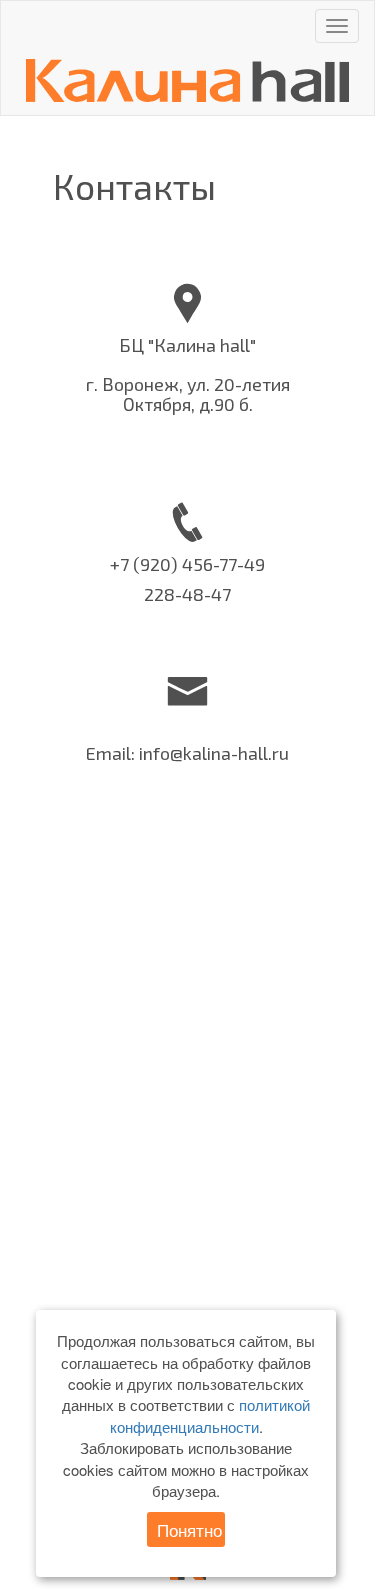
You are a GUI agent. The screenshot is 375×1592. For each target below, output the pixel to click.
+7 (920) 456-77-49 (187, 564)
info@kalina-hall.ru (214, 753)
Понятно (189, 1529)
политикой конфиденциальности (210, 1415)
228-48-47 (187, 594)
